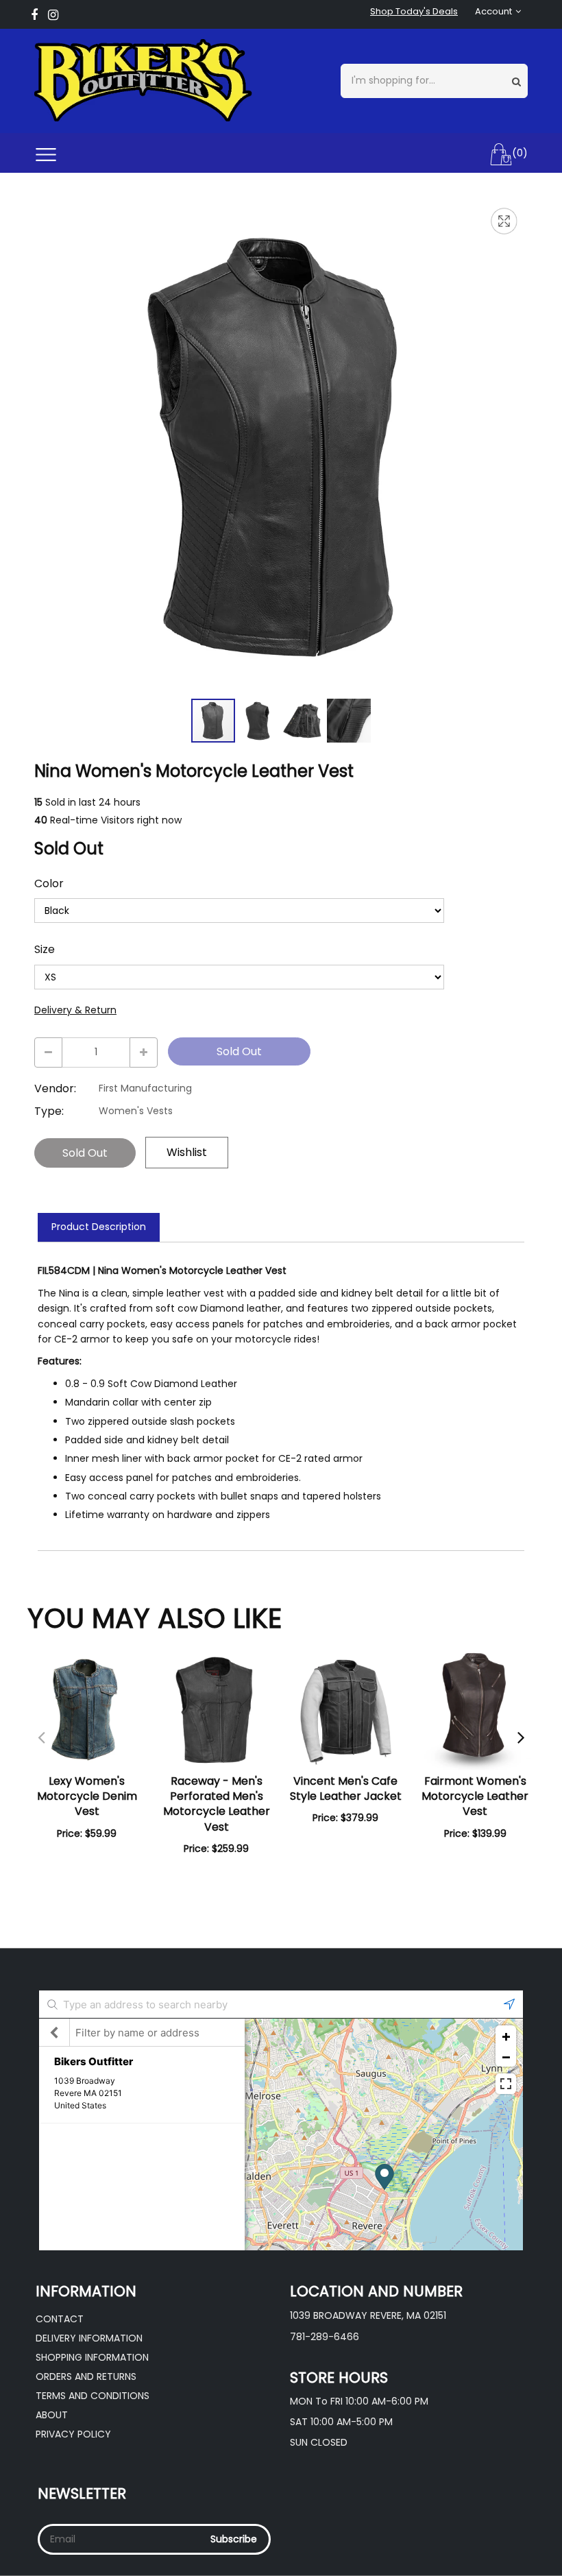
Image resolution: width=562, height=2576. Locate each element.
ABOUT (52, 2415)
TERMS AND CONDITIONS (93, 2396)
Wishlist (187, 1152)
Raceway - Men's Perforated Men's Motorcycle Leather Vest (217, 1804)
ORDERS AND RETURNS (86, 2376)
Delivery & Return (75, 1010)
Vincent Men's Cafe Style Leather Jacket (346, 1789)
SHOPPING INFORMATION (92, 2357)
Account (493, 12)
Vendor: (55, 1089)
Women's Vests (136, 1111)
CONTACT (60, 2319)
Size (45, 950)
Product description (99, 1227)
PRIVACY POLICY (73, 2434)
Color (49, 884)
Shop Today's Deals (414, 12)
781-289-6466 (325, 2337)
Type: (49, 1111)
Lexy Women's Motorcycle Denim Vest (87, 1796)
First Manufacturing (145, 1088)
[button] (259, 721)
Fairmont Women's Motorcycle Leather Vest (475, 1796)
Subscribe (234, 2539)
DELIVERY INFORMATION (89, 2338)
